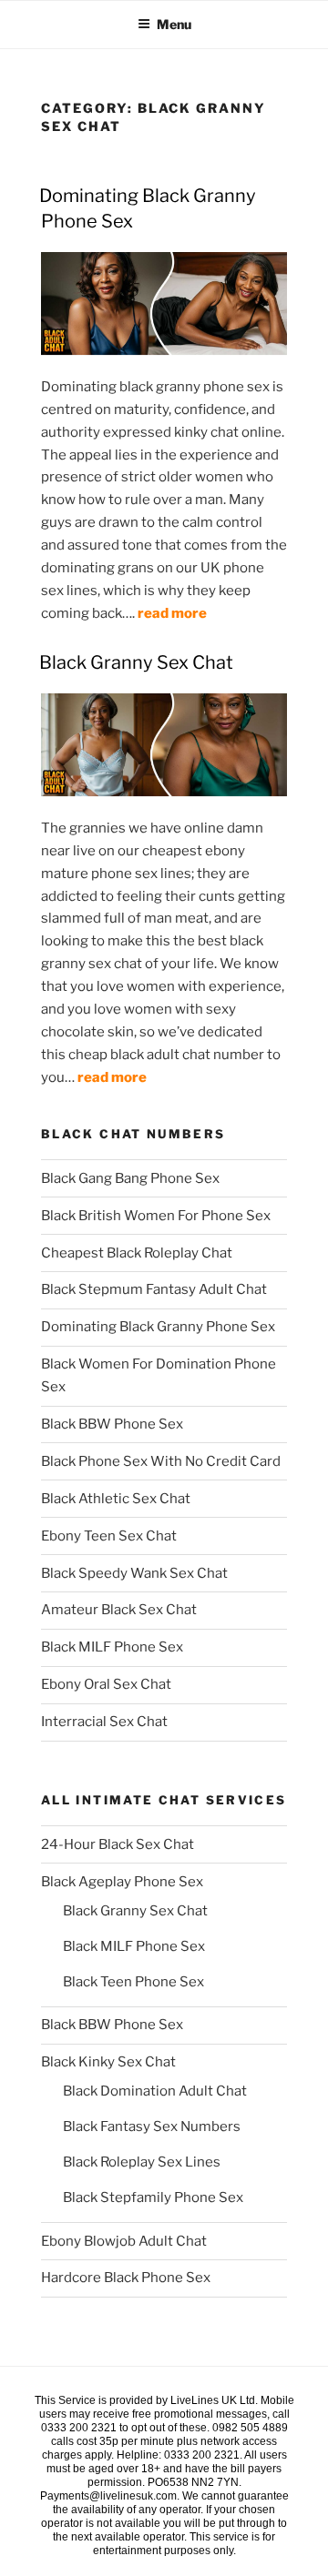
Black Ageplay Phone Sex (122, 1882)
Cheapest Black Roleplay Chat (137, 1253)
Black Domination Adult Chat (155, 2091)
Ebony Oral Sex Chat (106, 1684)
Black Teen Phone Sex (133, 1982)
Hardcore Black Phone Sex (126, 2278)
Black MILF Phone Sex (112, 1647)
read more (172, 613)
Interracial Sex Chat (104, 1722)
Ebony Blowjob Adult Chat (124, 2241)
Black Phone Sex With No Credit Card (161, 1461)
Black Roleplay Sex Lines (142, 2162)
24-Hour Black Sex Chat (118, 1844)
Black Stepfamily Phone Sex (153, 2197)
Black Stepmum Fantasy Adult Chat (154, 1289)
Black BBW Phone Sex (112, 1424)
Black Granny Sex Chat (136, 662)
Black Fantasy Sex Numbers (152, 2126)
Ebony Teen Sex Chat (109, 1536)
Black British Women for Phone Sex (156, 1216)
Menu (174, 24)
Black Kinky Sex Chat (108, 2062)
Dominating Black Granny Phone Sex (158, 1327)
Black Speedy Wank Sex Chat (134, 1573)
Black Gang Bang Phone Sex (130, 1178)
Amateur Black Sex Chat (119, 1610)
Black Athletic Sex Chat (116, 1499)
